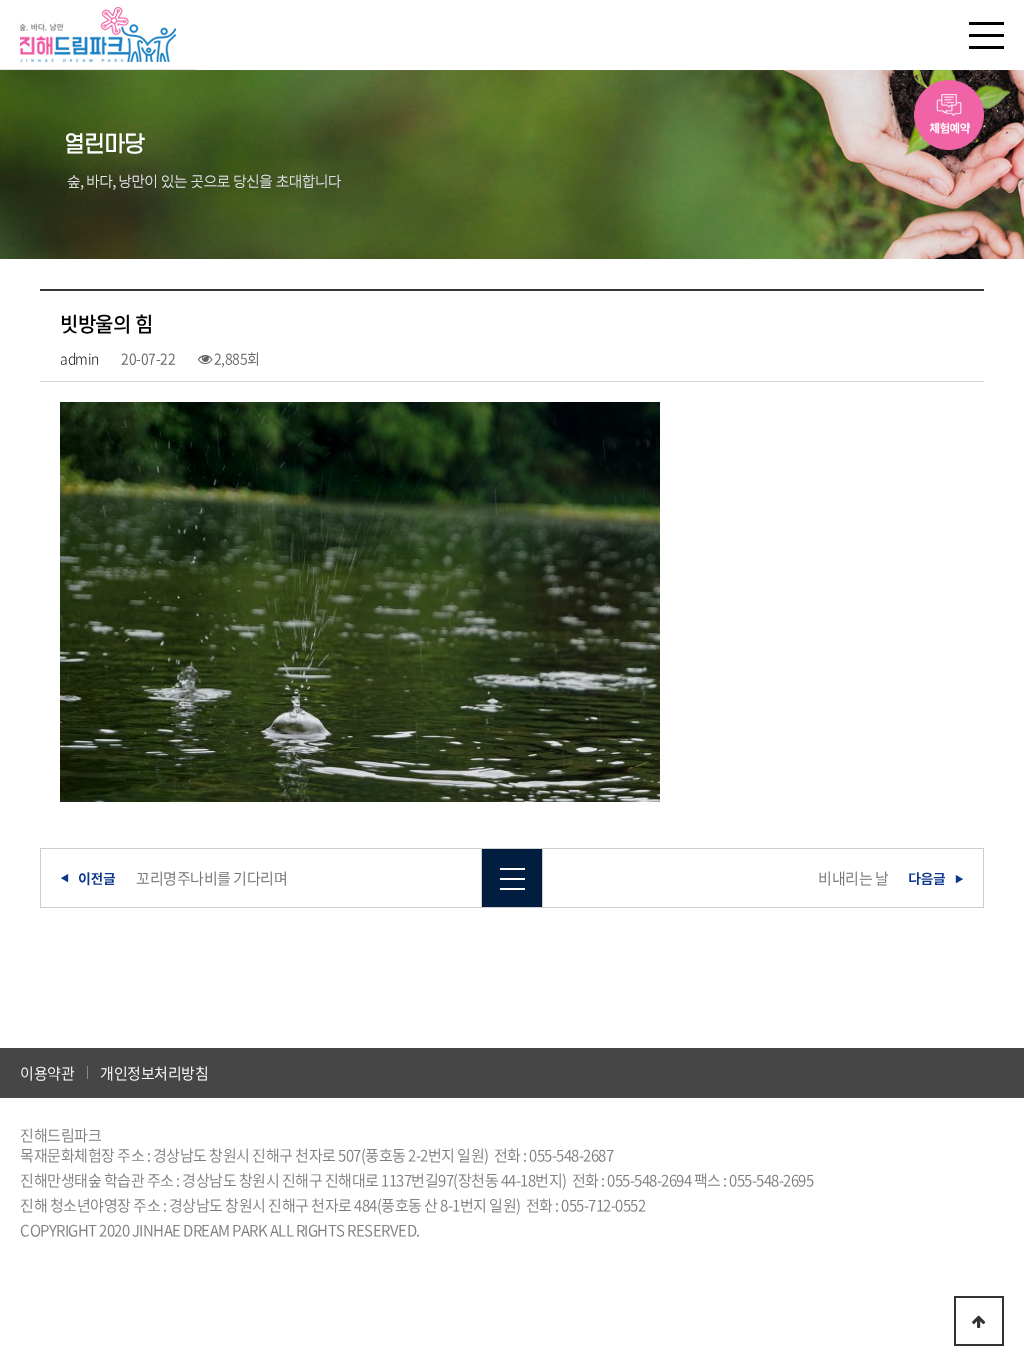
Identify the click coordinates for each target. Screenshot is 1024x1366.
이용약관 (47, 1073)
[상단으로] (979, 1321)
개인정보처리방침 (154, 1073)
